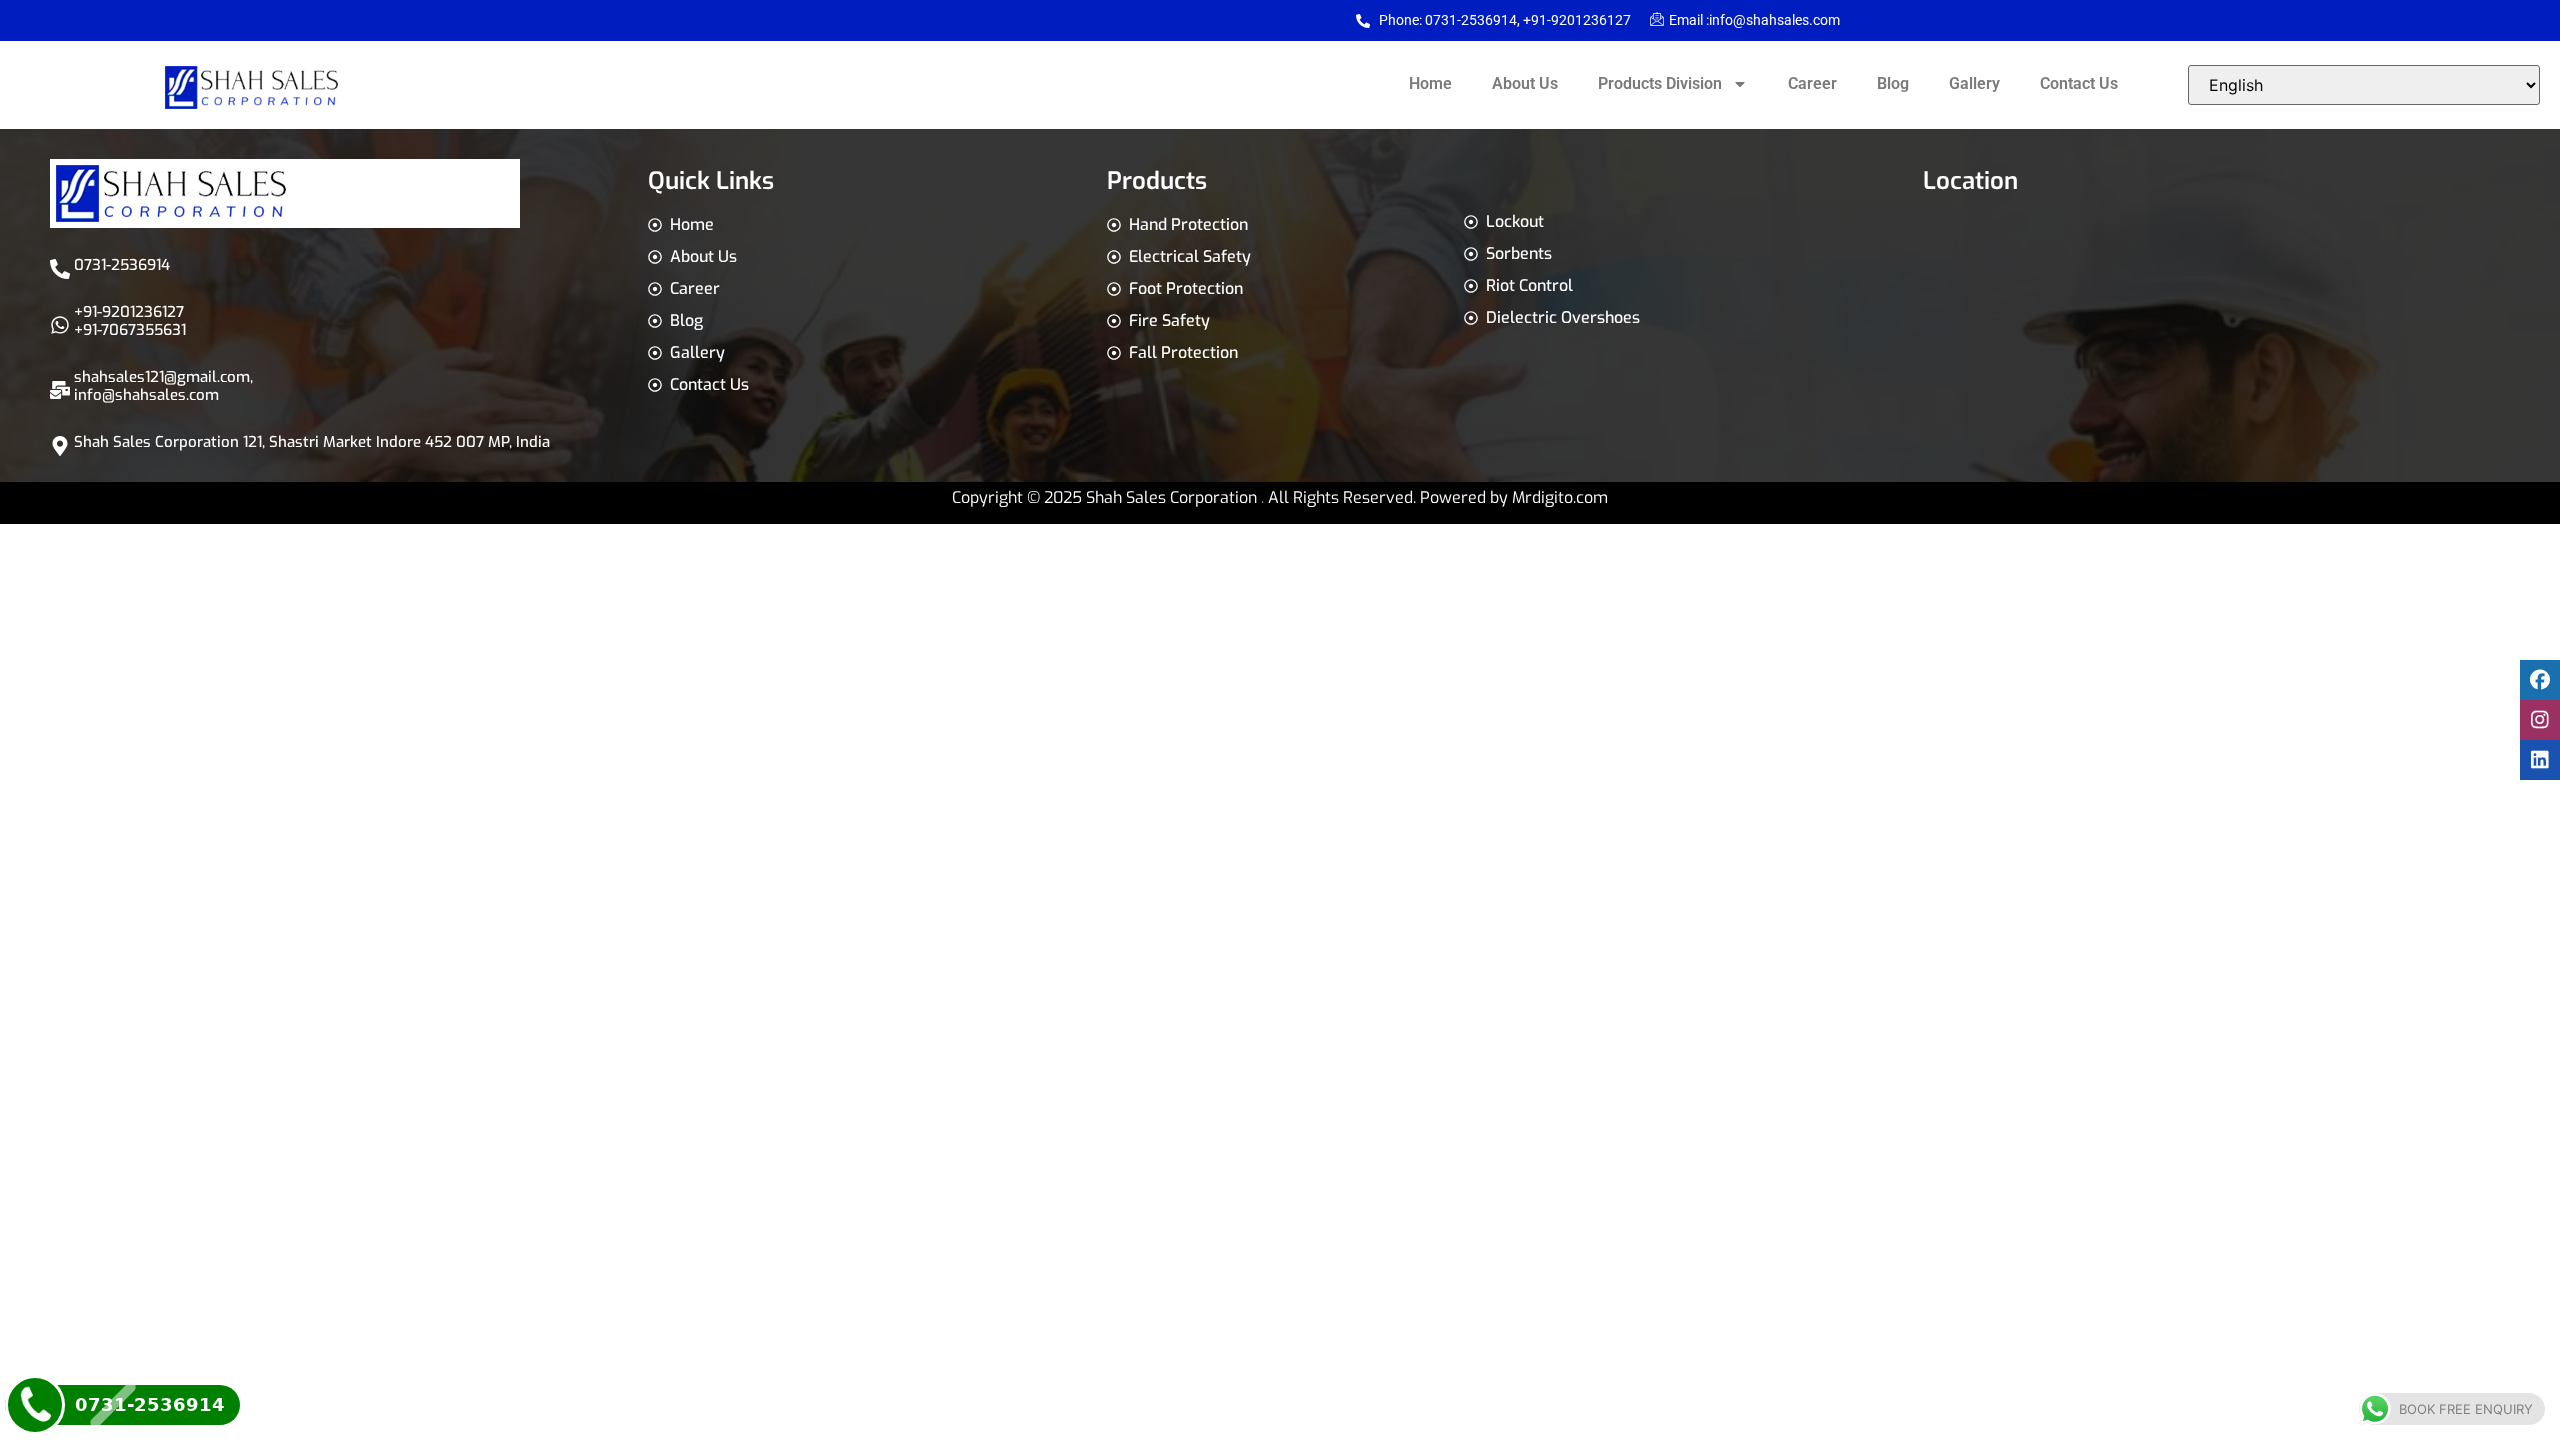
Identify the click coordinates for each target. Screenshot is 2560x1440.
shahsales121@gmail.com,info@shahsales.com (163, 386)
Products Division (1660, 83)
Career (1812, 83)
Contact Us (2079, 83)
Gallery (1974, 83)
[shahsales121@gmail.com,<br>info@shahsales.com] (60, 390)
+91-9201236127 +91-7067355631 (130, 321)
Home (1430, 83)
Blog (1893, 83)
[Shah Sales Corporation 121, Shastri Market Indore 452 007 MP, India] (60, 446)
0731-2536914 (122, 265)
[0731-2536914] (60, 269)
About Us (1525, 83)
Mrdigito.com (1560, 497)
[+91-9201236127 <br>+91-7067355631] (60, 325)
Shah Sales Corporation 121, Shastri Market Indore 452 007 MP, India (312, 442)
